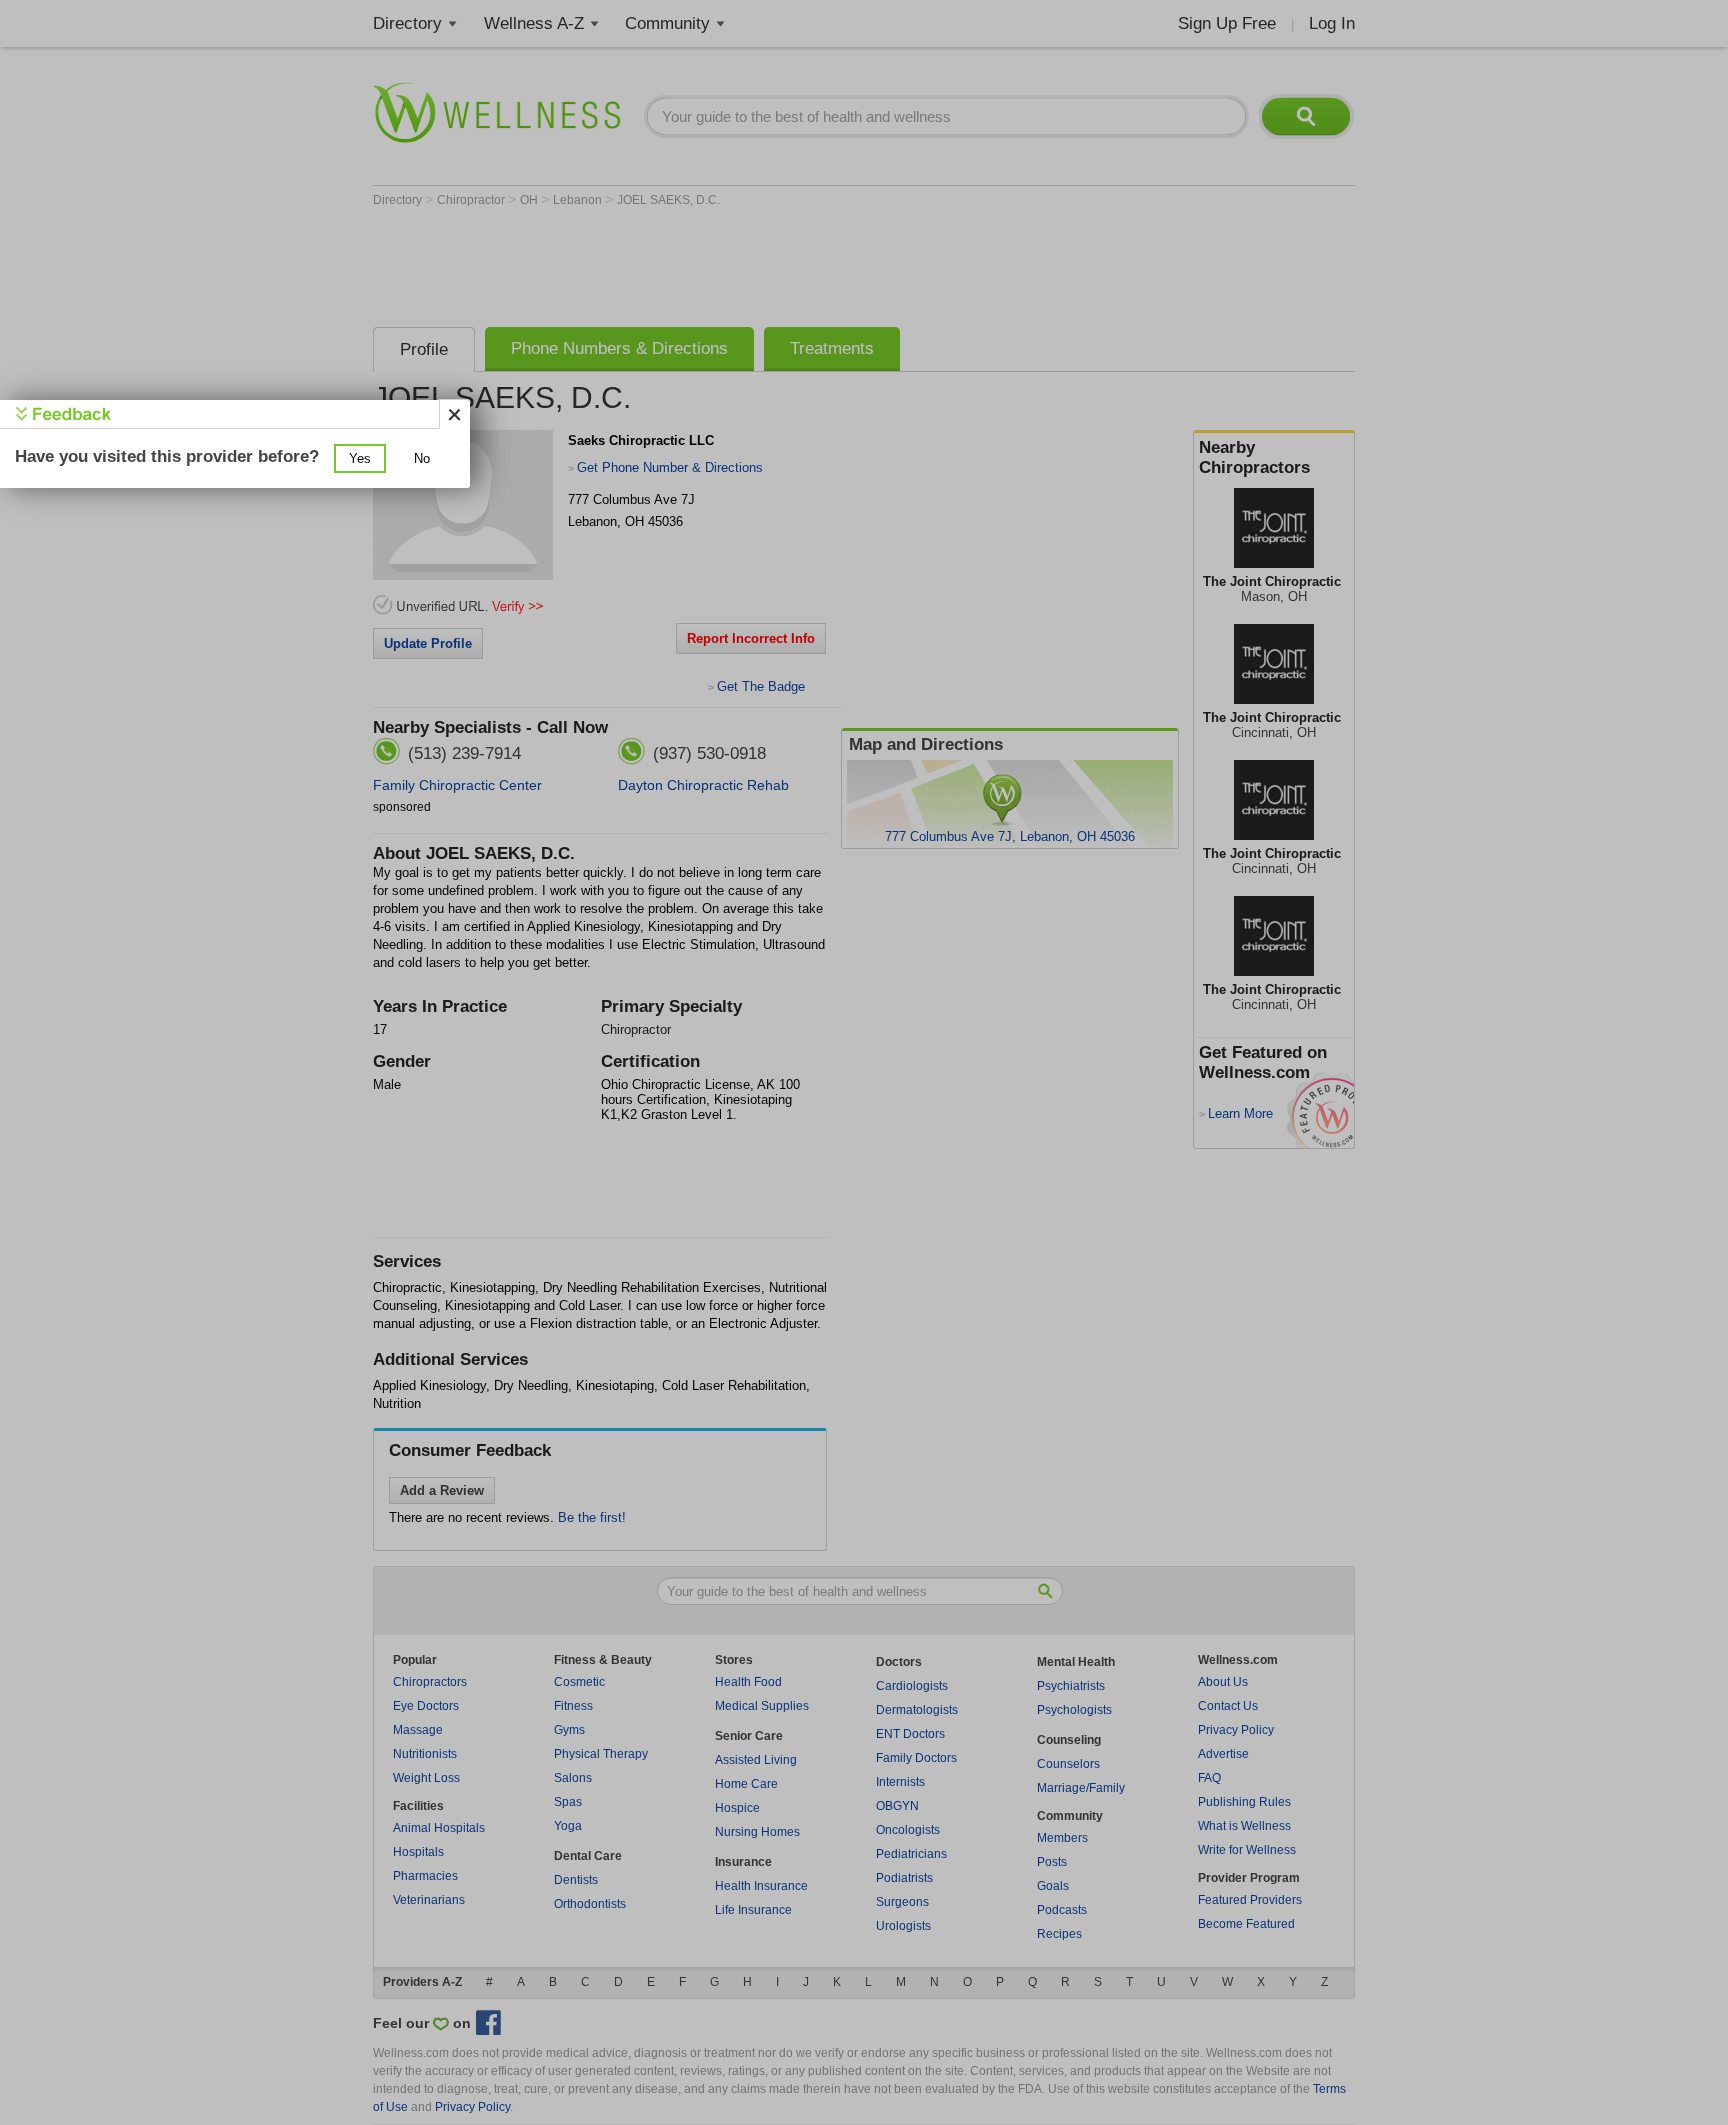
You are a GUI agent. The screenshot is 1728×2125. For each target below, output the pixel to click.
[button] (360, 458)
